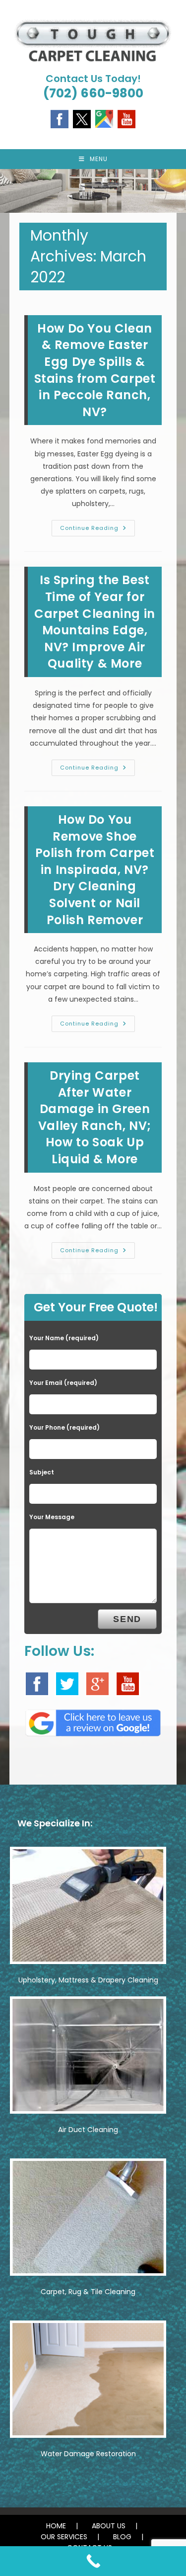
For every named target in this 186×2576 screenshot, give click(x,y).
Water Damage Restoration (88, 2454)
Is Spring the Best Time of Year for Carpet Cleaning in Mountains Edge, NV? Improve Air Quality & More (95, 622)
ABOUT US (109, 2526)
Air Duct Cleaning (88, 2130)
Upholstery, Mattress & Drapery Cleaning (88, 1980)
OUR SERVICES (64, 2537)
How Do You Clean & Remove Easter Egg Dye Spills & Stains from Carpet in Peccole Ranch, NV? (95, 370)
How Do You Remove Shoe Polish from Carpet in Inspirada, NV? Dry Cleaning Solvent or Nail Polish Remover (95, 870)
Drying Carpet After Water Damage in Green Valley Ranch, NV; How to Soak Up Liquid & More (95, 1117)
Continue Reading (97, 530)
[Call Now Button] (93, 2561)
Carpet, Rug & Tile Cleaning (88, 2292)
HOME (56, 2526)
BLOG (122, 2537)
